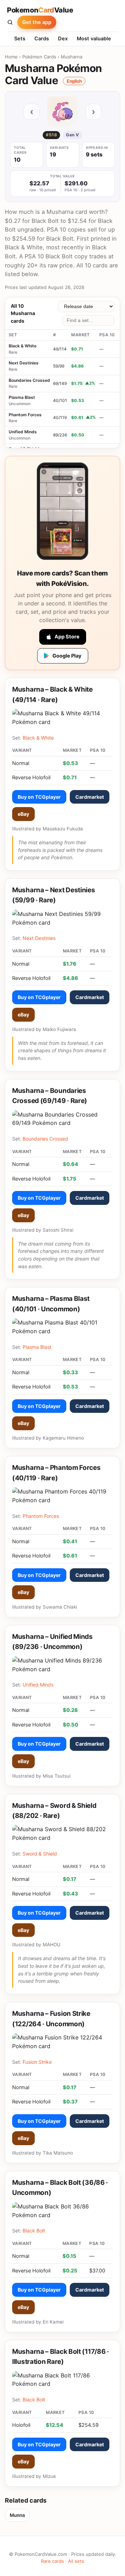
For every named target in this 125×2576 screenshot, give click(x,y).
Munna (17, 2515)
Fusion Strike (37, 2062)
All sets (76, 2561)
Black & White (23, 346)
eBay (23, 814)
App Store (67, 637)
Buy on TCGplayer (39, 797)
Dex (63, 39)
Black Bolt (34, 2231)
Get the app (37, 22)
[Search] (10, 22)
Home (11, 57)
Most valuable (94, 39)
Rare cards (52, 2561)
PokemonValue (40, 10)
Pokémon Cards (39, 57)
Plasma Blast (22, 397)
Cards (42, 39)
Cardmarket (90, 797)
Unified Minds (23, 432)
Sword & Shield (40, 1854)
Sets (20, 39)
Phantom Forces (25, 415)
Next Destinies (24, 363)
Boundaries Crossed (29, 380)
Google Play (67, 656)
